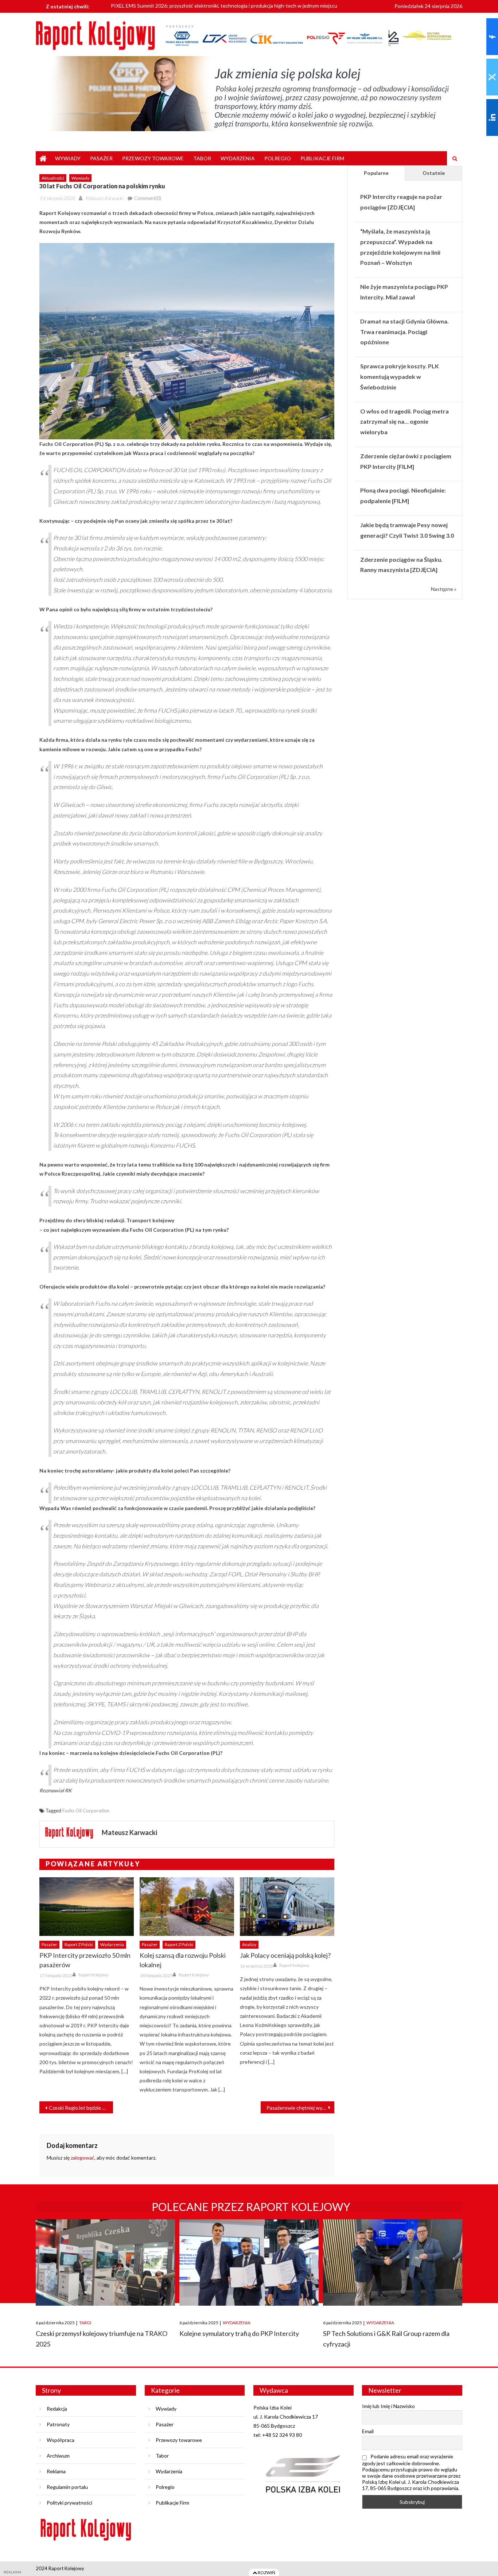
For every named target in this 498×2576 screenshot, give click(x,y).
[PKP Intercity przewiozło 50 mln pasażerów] (87, 1907)
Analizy (249, 1944)
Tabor (202, 158)
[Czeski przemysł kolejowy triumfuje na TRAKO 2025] (105, 2263)
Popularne (376, 173)
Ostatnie (434, 173)
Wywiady (68, 158)
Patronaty (58, 2424)
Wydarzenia (238, 158)
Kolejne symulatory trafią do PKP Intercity (239, 2333)
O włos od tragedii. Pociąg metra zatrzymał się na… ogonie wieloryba (404, 422)
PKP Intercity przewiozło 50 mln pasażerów (85, 1960)
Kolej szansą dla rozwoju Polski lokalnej (183, 1960)
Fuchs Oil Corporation (86, 1811)
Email (368, 2431)
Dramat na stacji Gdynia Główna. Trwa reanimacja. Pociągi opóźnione (404, 332)
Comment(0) (148, 198)
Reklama (56, 2471)
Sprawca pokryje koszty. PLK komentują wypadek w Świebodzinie (400, 377)
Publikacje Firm (322, 158)
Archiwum (58, 2456)
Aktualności (53, 178)
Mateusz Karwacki (104, 198)
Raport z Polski (79, 1944)
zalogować (83, 2158)
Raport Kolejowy (94, 1975)
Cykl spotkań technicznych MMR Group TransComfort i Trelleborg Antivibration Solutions (213, 6)
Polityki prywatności (69, 2503)
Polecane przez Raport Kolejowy (251, 2207)
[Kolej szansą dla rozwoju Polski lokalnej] (187, 1907)
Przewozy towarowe (153, 158)
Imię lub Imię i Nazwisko (388, 2406)
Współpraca (61, 2440)
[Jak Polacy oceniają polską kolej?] (287, 1907)
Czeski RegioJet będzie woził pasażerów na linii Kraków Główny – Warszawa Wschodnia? (81, 2108)
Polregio (278, 158)
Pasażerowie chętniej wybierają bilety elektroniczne (300, 2108)
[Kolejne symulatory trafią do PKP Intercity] (249, 2263)
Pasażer (101, 158)
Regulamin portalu (67, 2487)
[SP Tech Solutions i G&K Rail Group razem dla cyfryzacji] (393, 2263)
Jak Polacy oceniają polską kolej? (285, 1955)
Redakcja (57, 2409)
